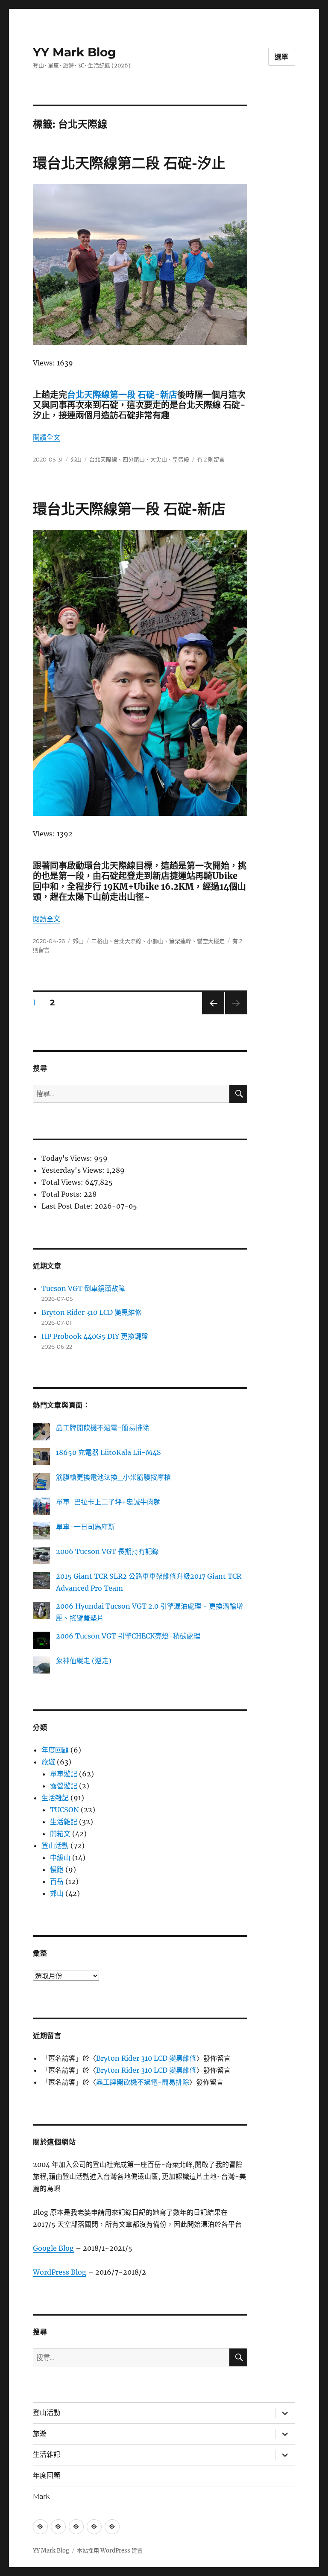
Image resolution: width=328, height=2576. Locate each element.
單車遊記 (64, 1774)
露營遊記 (64, 1786)
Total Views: (63, 1182)
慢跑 (57, 1869)
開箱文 (60, 1834)
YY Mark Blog (75, 52)
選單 (282, 57)
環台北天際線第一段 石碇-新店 (129, 509)
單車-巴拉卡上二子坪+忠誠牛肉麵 (108, 1502)
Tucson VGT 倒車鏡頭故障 (83, 1288)
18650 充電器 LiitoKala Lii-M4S (108, 1452)
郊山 (76, 459)
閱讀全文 (47, 437)
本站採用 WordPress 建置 (110, 2551)
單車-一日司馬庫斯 (85, 1527)
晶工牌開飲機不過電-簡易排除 (102, 1428)
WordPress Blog (60, 2272)
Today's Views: (68, 1158)
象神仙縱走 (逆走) (84, 1661)
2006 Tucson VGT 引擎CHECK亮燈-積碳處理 (128, 1636)
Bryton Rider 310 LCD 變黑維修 (92, 1312)
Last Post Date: (68, 1206)
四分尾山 (134, 459)
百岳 (57, 1881)
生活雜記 (55, 1798)
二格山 (100, 941)
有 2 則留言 (211, 459)
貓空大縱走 (211, 941)
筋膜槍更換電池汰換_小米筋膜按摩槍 (113, 1477)
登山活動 (55, 1846)
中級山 (60, 1858)
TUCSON (64, 1810)
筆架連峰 (180, 941)
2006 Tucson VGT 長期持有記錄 (107, 1551)
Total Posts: (63, 1194)
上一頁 (210, 1014)
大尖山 (159, 459)
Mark (41, 2496)
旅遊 (48, 1762)
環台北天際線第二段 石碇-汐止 (129, 163)
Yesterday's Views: (74, 1170)
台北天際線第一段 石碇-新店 (122, 395)
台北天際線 (103, 459)
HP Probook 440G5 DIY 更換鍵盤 (95, 1336)
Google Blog (53, 2248)
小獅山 (155, 941)
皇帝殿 (181, 459)
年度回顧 (55, 1750)
